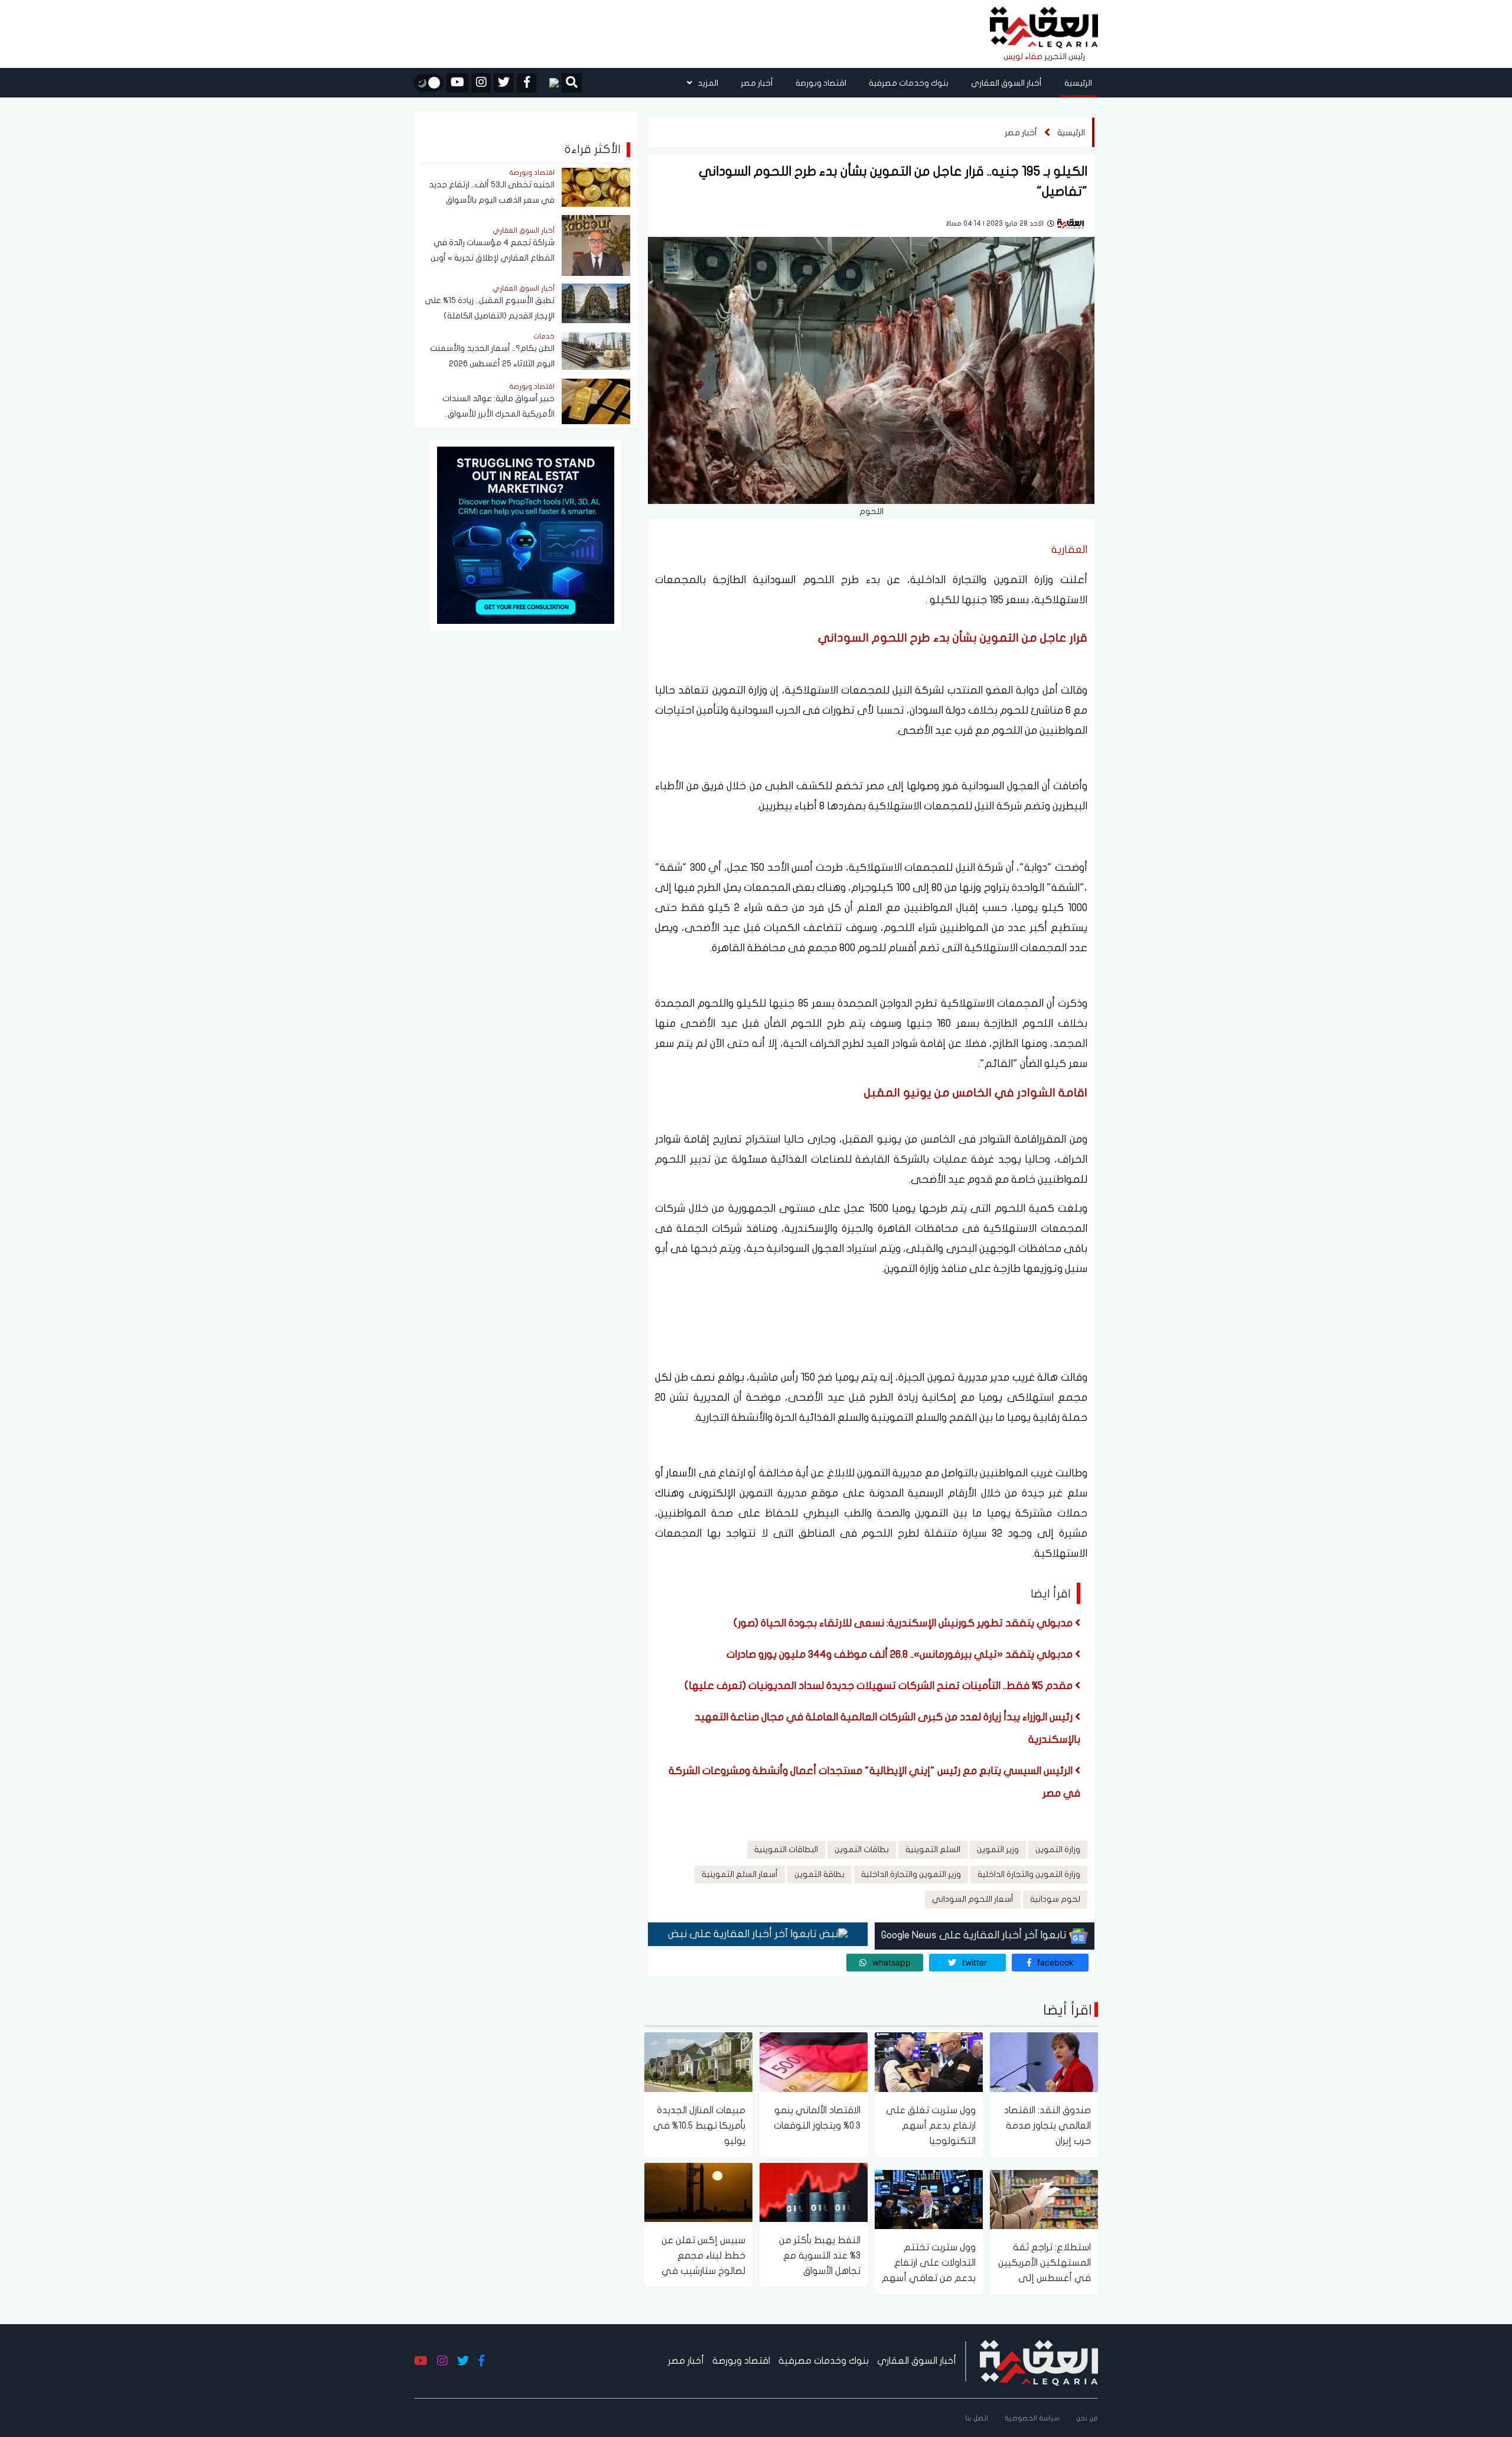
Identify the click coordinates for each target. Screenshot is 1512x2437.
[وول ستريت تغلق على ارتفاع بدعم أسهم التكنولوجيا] (929, 2062)
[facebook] (527, 83)
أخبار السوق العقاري (1006, 83)
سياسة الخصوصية (1032, 2418)
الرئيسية (1078, 83)
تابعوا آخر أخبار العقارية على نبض (744, 1934)
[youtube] (457, 83)
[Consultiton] (526, 534)
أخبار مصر (757, 83)
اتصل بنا (977, 2418)
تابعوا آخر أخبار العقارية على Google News (975, 1935)
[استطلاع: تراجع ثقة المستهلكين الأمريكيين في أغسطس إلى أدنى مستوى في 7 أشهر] (1044, 2199)
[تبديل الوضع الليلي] (429, 83)
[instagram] (481, 83)
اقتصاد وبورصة (821, 83)
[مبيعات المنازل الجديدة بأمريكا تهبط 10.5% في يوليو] (698, 2062)
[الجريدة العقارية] (1044, 28)
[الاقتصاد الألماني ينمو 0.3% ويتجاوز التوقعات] (814, 2062)
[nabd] (549, 83)
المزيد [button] (707, 83)
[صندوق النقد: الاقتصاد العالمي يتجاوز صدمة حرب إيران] (1044, 2062)
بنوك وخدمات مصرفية (909, 83)
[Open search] (572, 84)
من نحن (1087, 2418)
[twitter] (504, 83)
